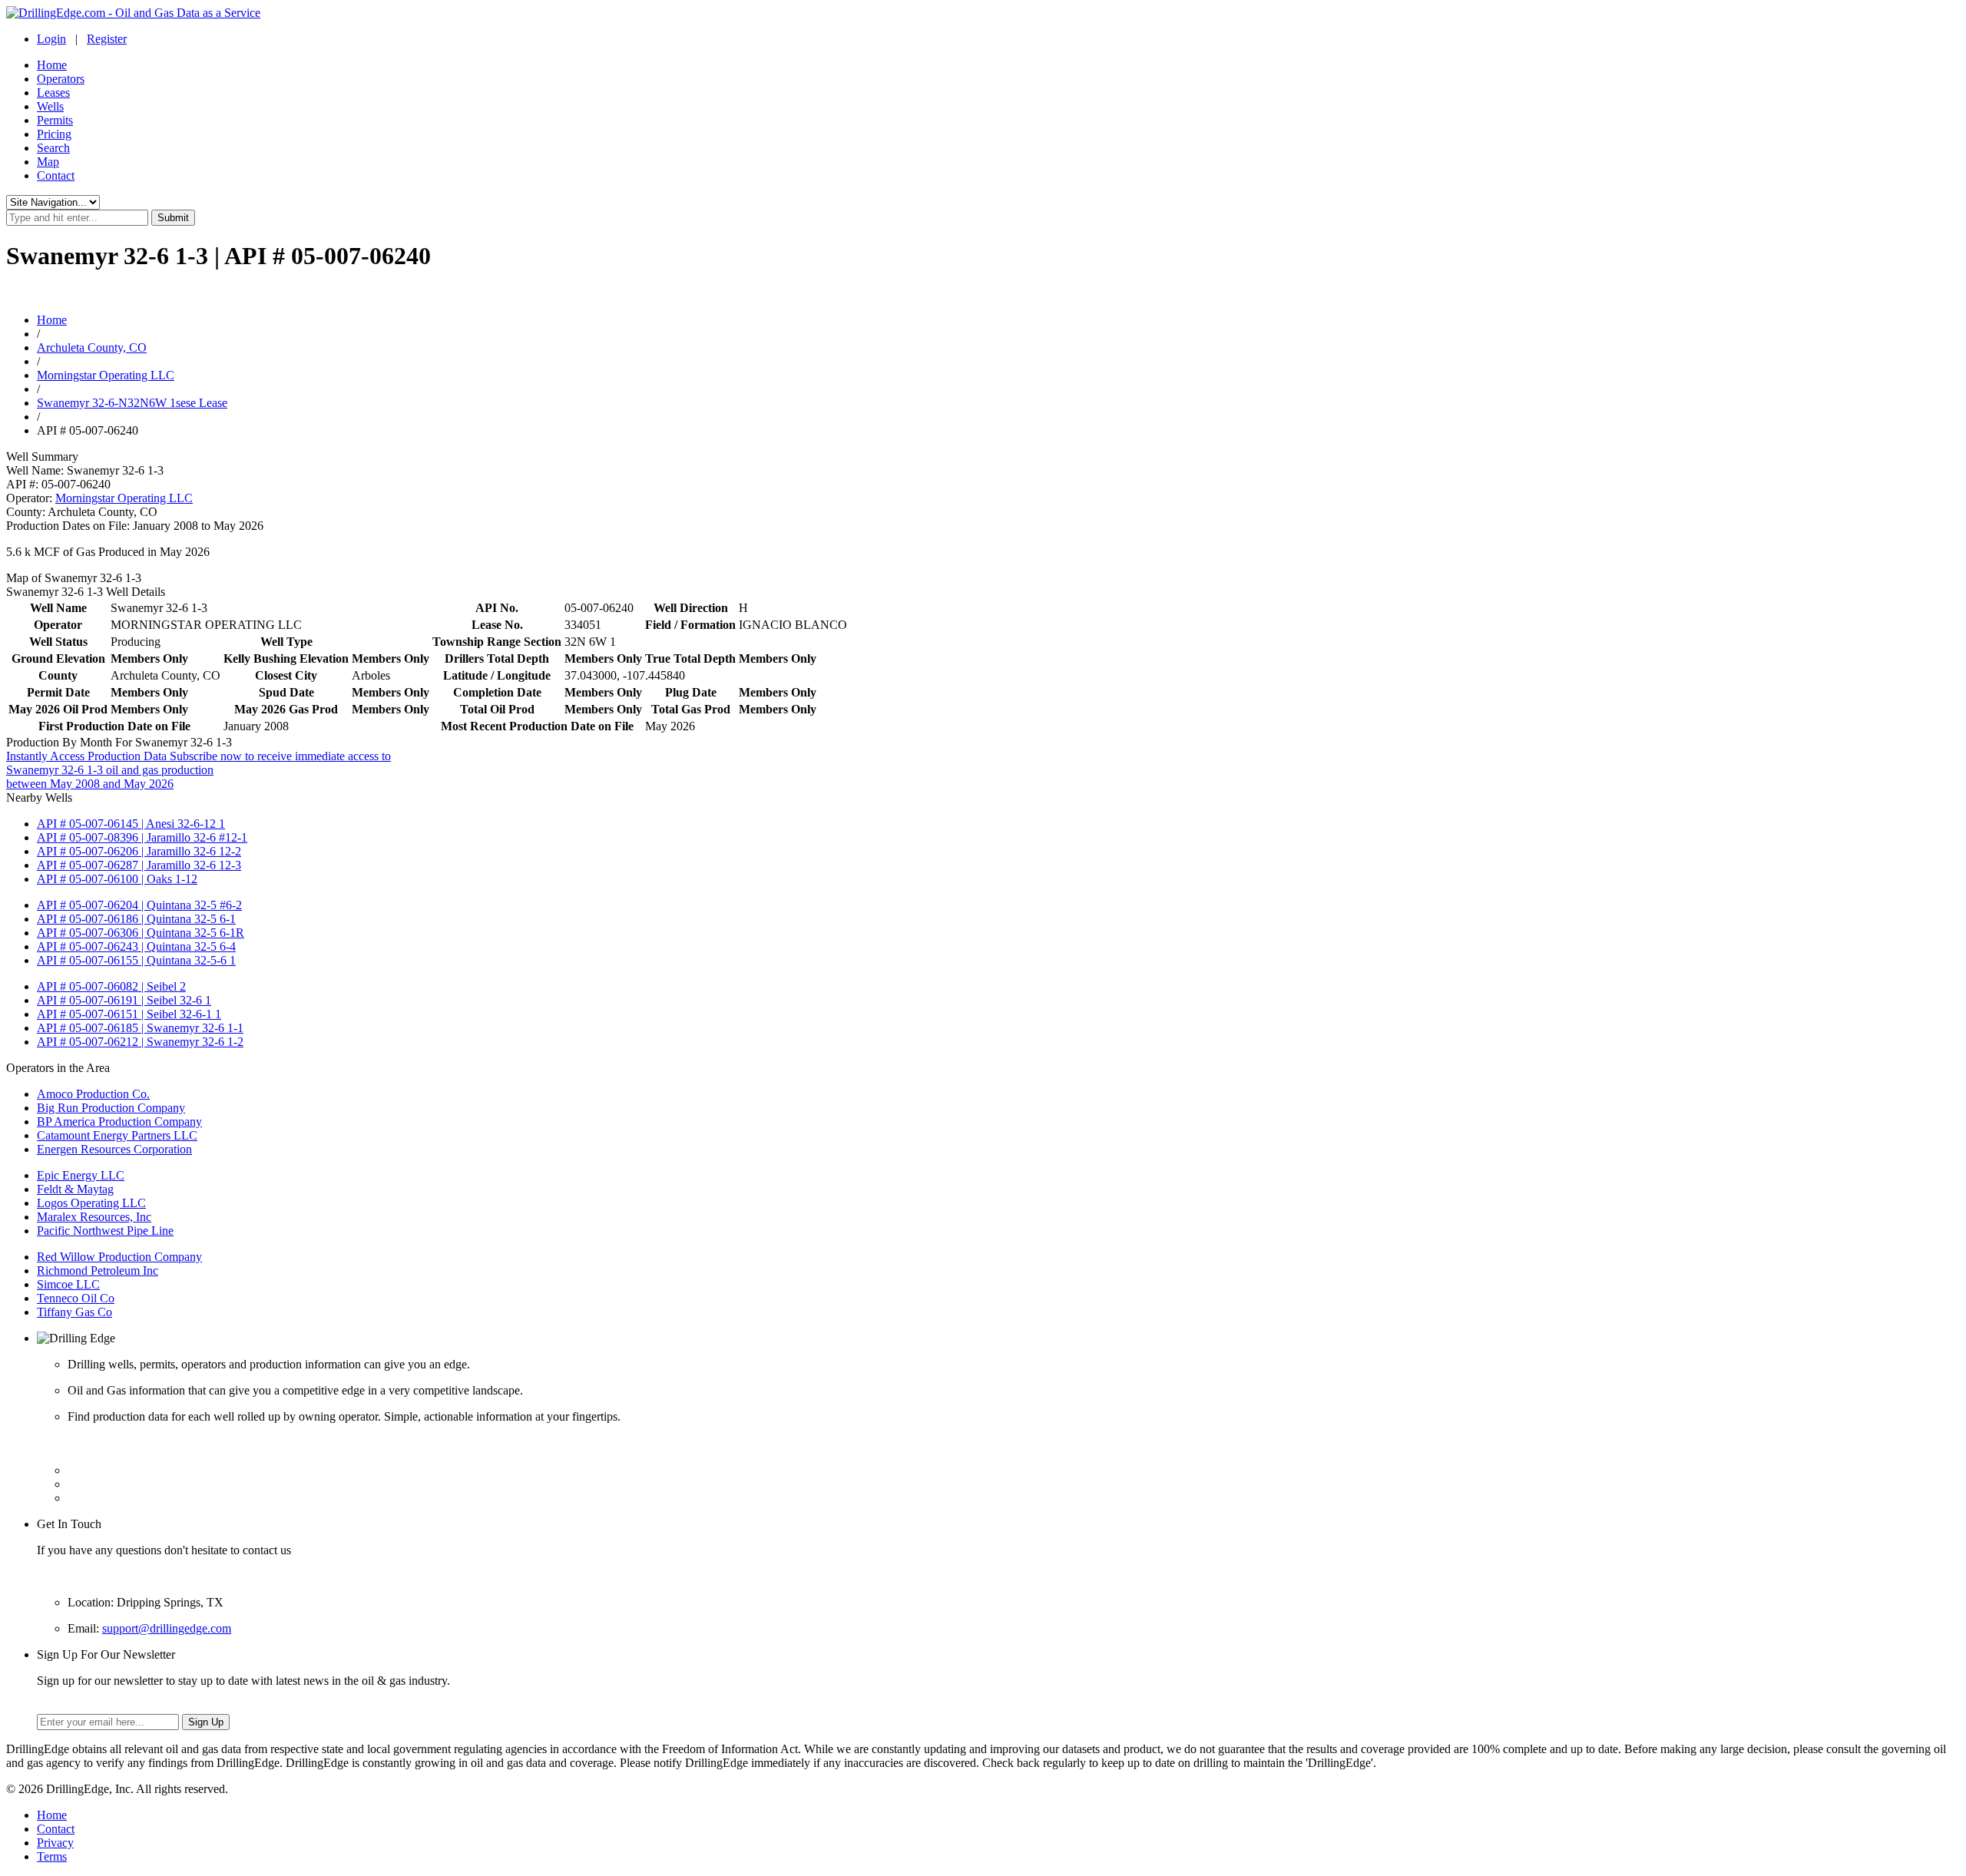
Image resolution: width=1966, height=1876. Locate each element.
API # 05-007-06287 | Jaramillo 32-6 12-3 (139, 865)
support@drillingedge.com (167, 1628)
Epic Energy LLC (81, 1175)
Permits (55, 120)
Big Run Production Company (111, 1108)
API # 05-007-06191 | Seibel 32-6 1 (124, 1000)
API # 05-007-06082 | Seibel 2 (111, 986)
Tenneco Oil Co (76, 1298)
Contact (56, 175)
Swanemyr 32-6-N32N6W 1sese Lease (132, 403)
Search (53, 148)
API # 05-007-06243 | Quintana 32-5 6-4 (136, 946)
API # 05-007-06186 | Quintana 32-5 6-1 (136, 919)
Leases (53, 93)
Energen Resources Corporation (114, 1149)
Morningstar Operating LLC (106, 375)
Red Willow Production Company (119, 1257)
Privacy (55, 1843)
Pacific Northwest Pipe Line (105, 1231)
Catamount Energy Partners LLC (117, 1135)
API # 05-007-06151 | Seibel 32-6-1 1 (129, 1014)
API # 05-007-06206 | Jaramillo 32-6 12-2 (139, 851)
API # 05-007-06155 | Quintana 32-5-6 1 (136, 960)
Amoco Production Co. (93, 1094)
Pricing (54, 134)
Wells (50, 106)
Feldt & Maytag (75, 1189)
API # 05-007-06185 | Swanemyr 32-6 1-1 (140, 1028)
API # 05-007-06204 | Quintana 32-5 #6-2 (139, 905)
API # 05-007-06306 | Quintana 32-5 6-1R (141, 933)
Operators (61, 79)
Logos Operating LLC (91, 1203)
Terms (52, 1856)
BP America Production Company (119, 1122)
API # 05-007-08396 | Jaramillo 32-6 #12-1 (142, 837)
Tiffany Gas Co (74, 1312)
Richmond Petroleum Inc (98, 1271)
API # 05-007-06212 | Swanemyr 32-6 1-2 (140, 1042)
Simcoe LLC (68, 1284)
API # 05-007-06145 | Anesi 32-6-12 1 (131, 824)
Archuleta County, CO (92, 347)
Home (52, 65)
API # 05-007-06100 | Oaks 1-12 (117, 879)
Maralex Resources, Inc (94, 1217)
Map (48, 162)
